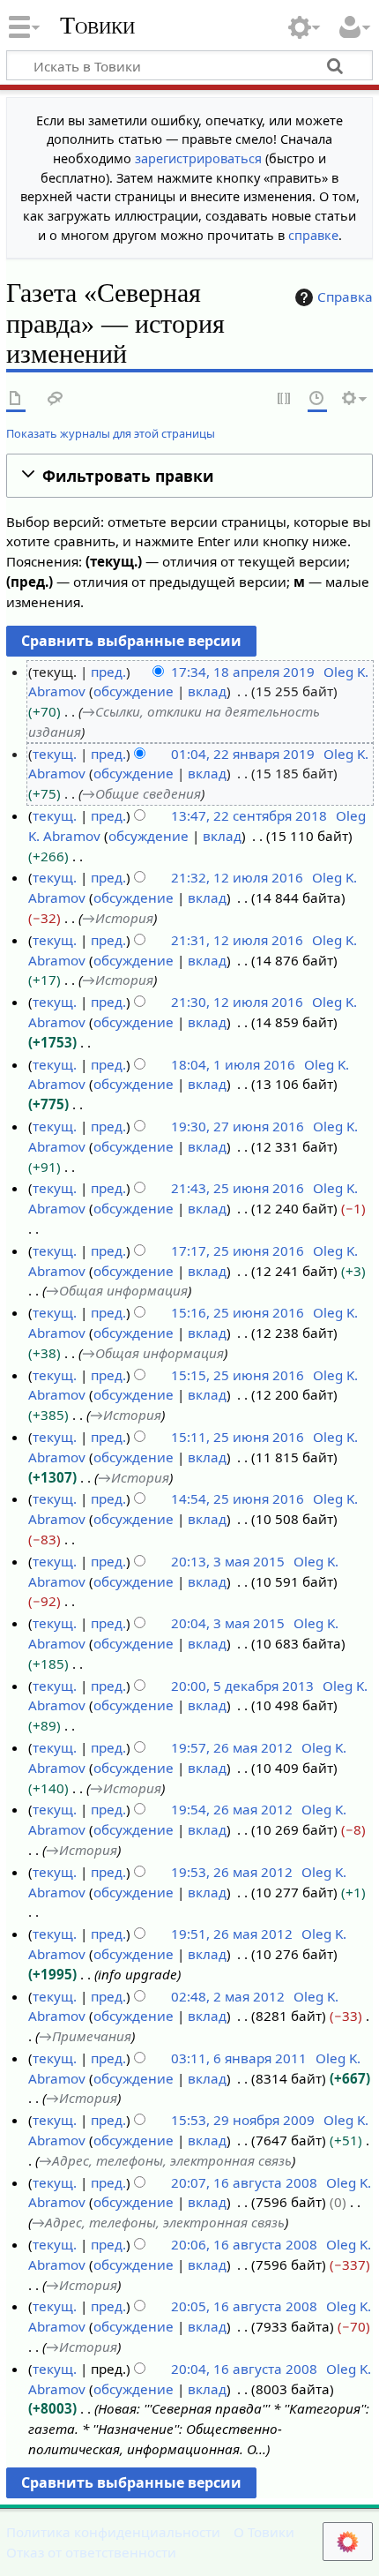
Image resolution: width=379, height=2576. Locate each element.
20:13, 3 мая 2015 (228, 1561)
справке (313, 235)
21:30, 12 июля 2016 (237, 1002)
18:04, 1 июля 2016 (233, 1064)
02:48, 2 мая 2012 (228, 1996)
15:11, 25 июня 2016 (238, 1437)
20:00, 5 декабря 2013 (242, 1686)
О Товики (264, 2532)
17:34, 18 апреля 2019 (243, 672)
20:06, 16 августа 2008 (244, 2244)
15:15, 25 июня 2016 (238, 1375)
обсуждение (134, 691)
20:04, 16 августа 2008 (244, 2369)
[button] (189, 476)
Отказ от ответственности (91, 2552)
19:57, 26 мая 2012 (232, 1747)
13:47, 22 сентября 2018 (249, 815)
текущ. (55, 754)
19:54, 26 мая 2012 (232, 1809)
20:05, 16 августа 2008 (244, 2306)
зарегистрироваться (198, 158)
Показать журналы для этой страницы (111, 433)
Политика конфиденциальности (113, 2532)
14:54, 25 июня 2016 (238, 1498)
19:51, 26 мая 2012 (232, 1934)
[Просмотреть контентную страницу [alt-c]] (16, 399)
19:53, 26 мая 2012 (232, 1872)
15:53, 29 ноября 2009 (243, 2120)
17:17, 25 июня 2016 (238, 1250)
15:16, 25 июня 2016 (238, 1312)
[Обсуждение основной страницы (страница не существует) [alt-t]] (56, 399)
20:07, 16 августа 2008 (244, 2182)
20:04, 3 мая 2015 (228, 1623)
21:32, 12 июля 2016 (237, 877)
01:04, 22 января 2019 (243, 754)
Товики (97, 26)
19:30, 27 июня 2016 (238, 1126)
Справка (345, 297)
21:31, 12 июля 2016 (237, 940)
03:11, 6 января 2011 (239, 2058)
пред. (108, 672)
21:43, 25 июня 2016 (238, 1188)
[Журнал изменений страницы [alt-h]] (317, 399)
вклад (207, 691)
